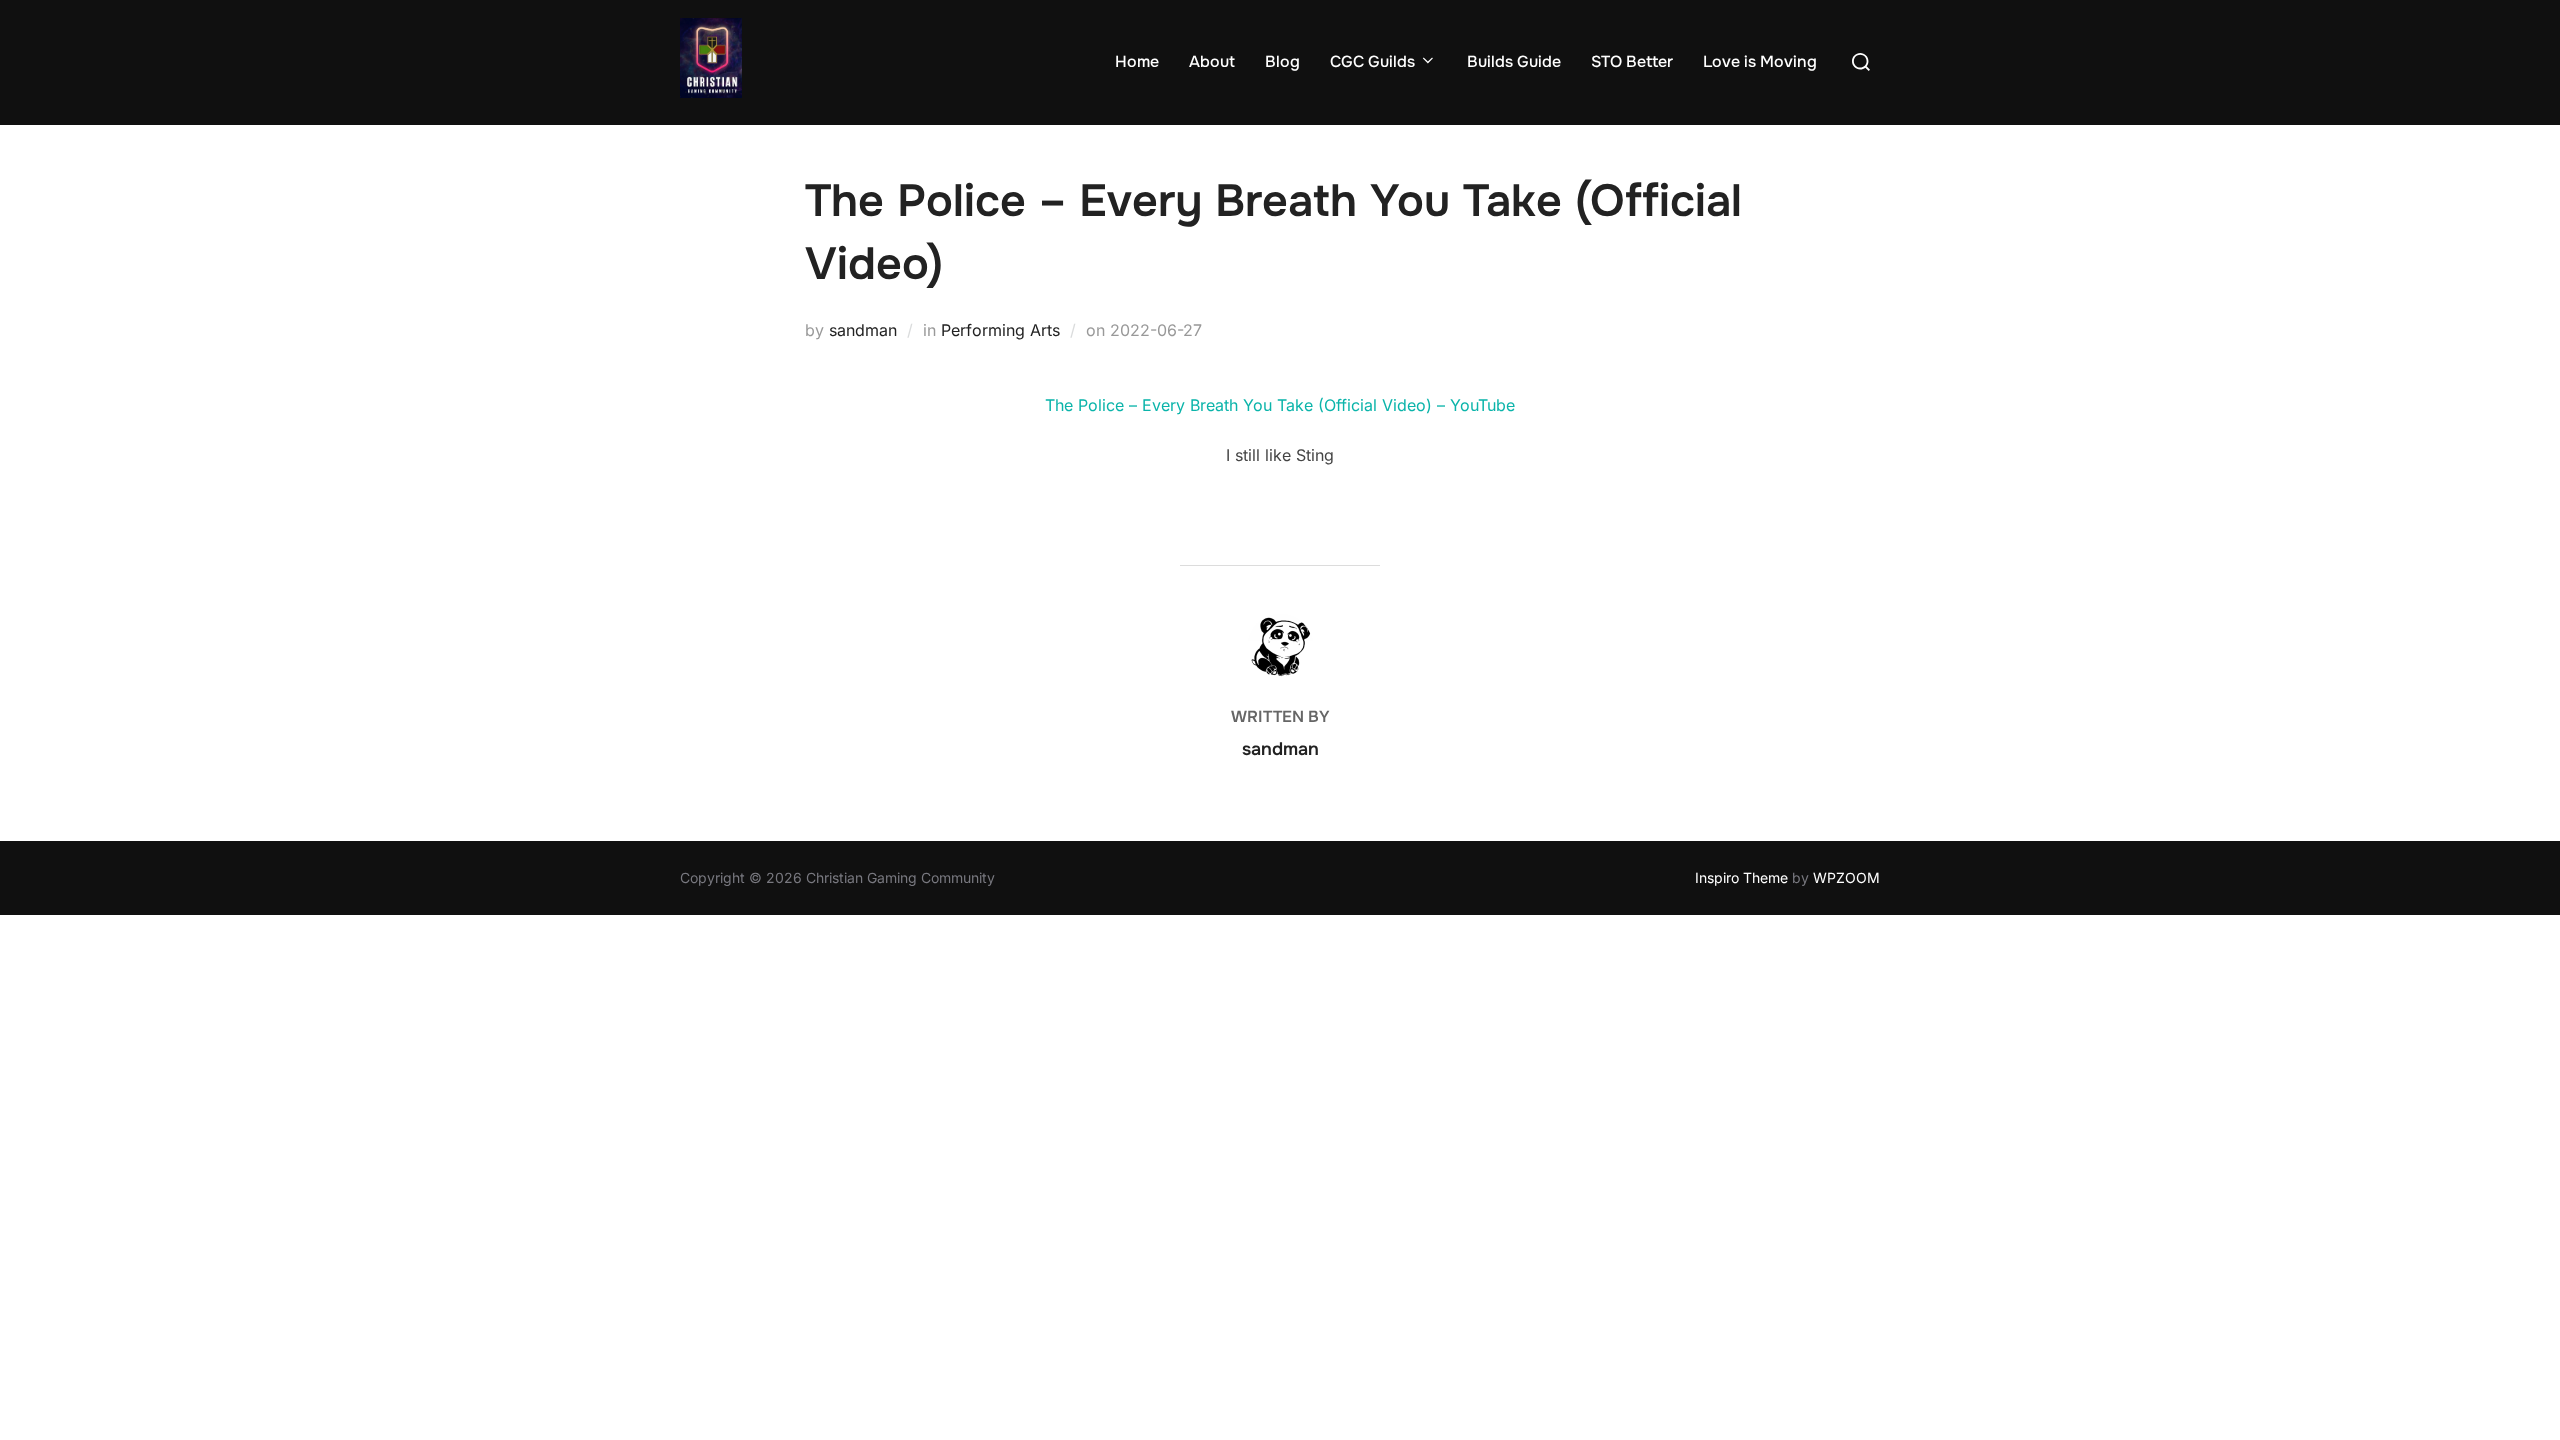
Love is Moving (1760, 61)
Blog (1282, 61)
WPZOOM (1846, 877)
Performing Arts (1000, 330)
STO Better (1632, 61)
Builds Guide (1514, 61)
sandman (863, 330)
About (1212, 61)
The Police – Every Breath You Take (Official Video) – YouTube (1280, 405)
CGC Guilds (1372, 61)
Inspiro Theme (1741, 877)
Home (1137, 61)
